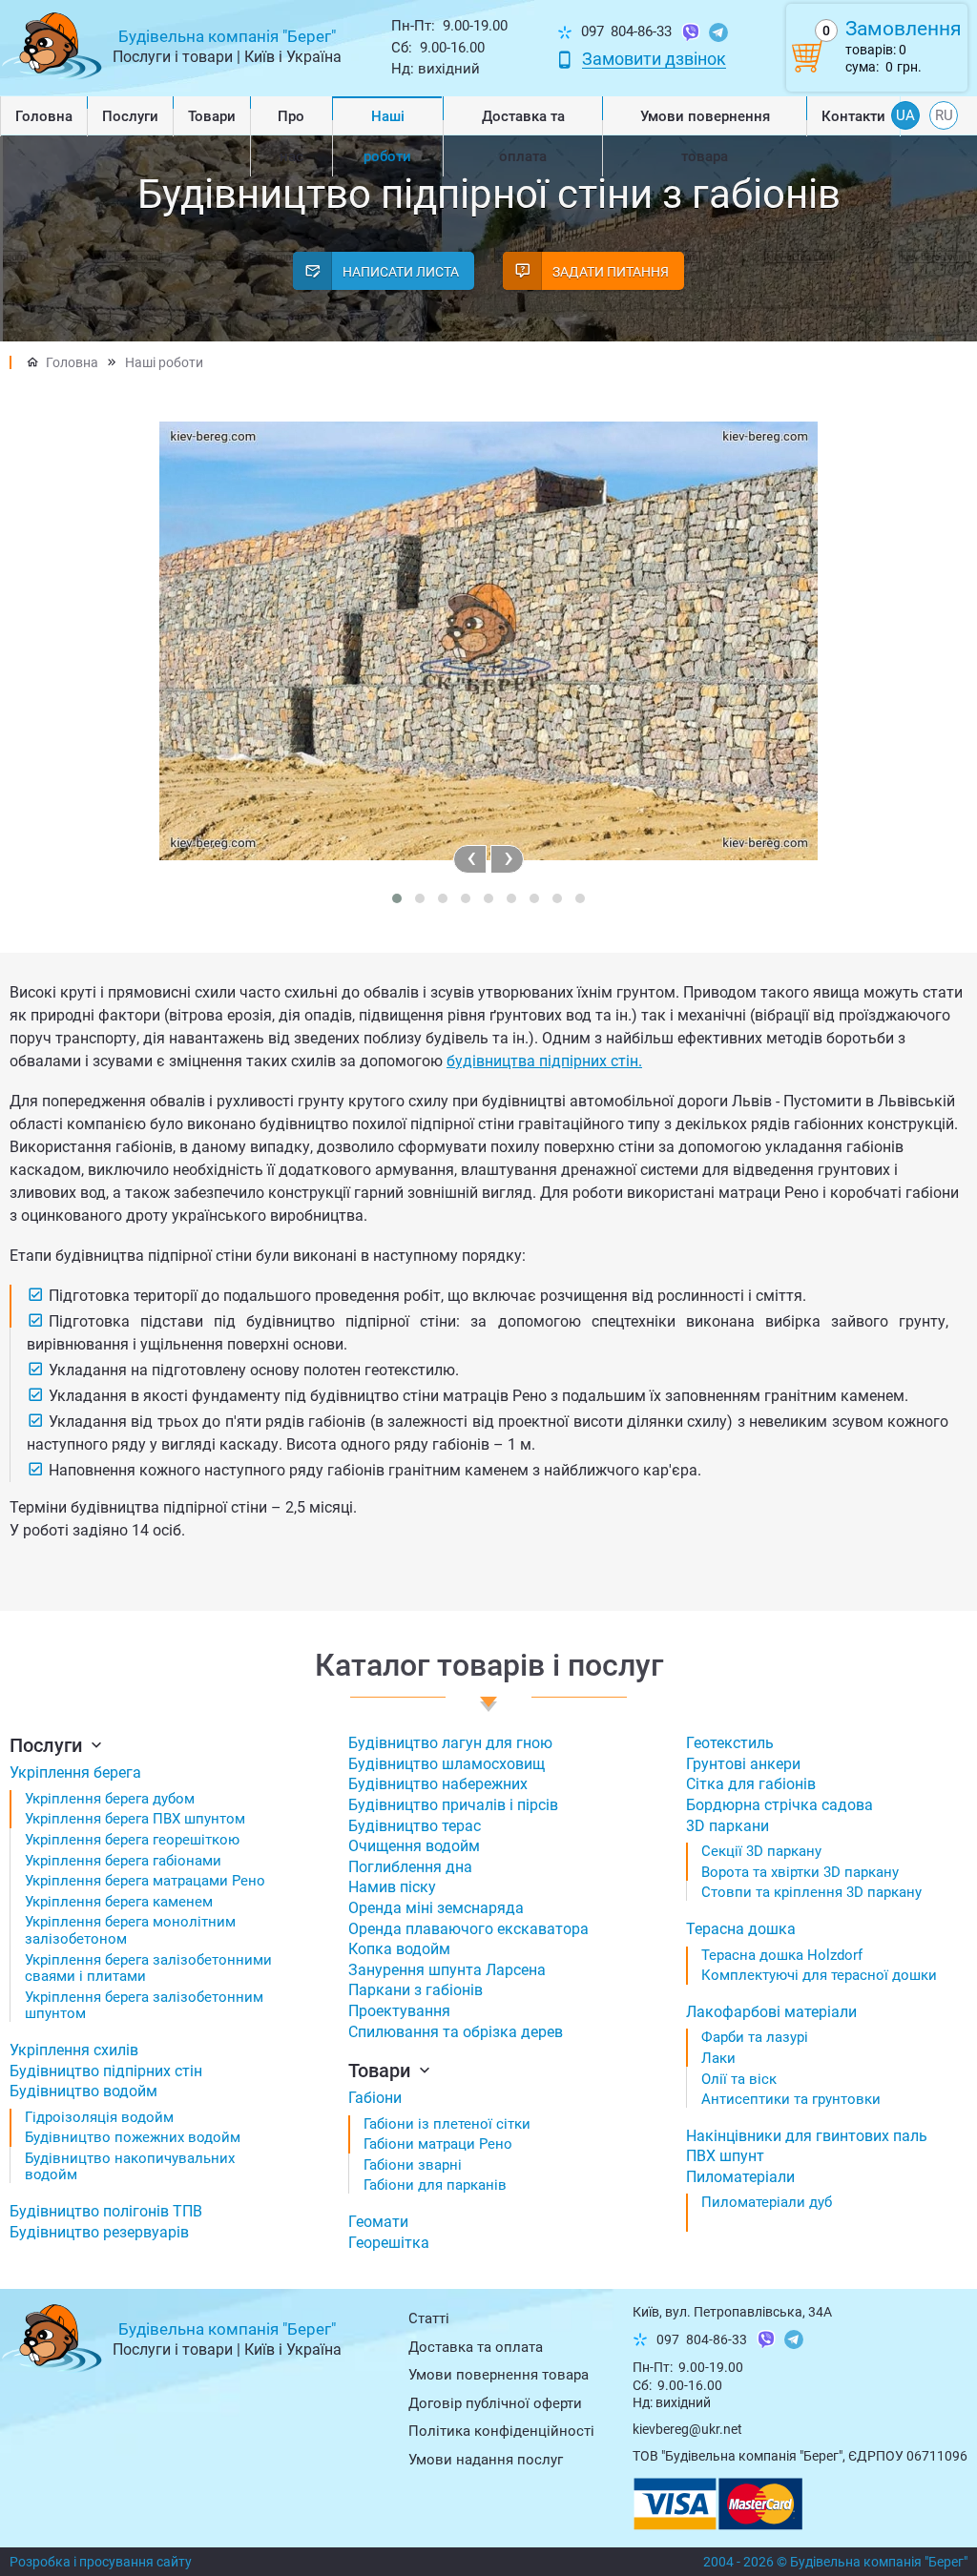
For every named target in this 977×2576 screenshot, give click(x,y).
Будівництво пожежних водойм (133, 2137)
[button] (397, 898)
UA (905, 115)
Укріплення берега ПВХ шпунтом (135, 1819)
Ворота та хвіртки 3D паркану (800, 1872)
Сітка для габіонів (751, 1784)
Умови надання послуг (486, 2460)
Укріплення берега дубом (110, 1799)
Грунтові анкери (743, 1764)
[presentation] (470, 859)
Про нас (291, 136)
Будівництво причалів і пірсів (453, 1805)
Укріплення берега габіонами (123, 1861)
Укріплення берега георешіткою (132, 1840)
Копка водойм (399, 1949)
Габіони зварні (413, 2165)
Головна (44, 116)
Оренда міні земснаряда (436, 1908)
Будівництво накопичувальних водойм (130, 2167)
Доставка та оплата (523, 136)
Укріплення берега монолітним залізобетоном (130, 1930)
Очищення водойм (414, 1846)
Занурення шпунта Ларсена (447, 1970)
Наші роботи (387, 136)
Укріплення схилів (74, 2050)
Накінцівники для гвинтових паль (807, 2136)
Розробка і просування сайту (101, 2562)
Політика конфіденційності (501, 2431)
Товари (212, 116)
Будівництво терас (415, 1826)
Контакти (853, 116)
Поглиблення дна (410, 1867)
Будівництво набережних (438, 1784)
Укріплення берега (75, 1772)
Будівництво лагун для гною (450, 1743)
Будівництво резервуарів (99, 2232)
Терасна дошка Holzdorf (782, 1955)
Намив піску (392, 1887)
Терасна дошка (741, 1929)
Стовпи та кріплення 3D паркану (811, 1892)
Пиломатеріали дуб (767, 2202)
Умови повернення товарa (705, 136)
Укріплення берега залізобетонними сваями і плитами (148, 1968)
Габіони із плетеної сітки (447, 2124)
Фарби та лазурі (755, 2037)
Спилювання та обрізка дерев (456, 2032)
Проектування (399, 2011)
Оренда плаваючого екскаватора (468, 1929)
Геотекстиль (730, 1743)
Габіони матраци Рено (438, 2144)
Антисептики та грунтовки (791, 2099)
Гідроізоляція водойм (99, 2117)
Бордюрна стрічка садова (780, 1805)
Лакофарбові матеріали (771, 2012)
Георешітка (389, 2243)
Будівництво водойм (83, 2091)
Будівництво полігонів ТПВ (106, 2211)
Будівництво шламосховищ (447, 1764)
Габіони (375, 2098)
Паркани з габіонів (416, 1990)
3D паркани (728, 1826)
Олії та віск (739, 2079)
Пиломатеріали (740, 2177)
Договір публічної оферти (495, 2403)
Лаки (718, 2058)
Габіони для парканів (435, 2185)
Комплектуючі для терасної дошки (819, 1975)
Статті (429, 2318)
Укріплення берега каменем (119, 1902)
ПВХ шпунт (725, 2156)
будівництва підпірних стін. (544, 1061)
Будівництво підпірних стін (106, 2071)
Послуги (130, 116)
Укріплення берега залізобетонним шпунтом (144, 2006)
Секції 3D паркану (761, 1851)
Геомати (378, 2222)
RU (944, 115)
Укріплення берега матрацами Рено (145, 1881)
